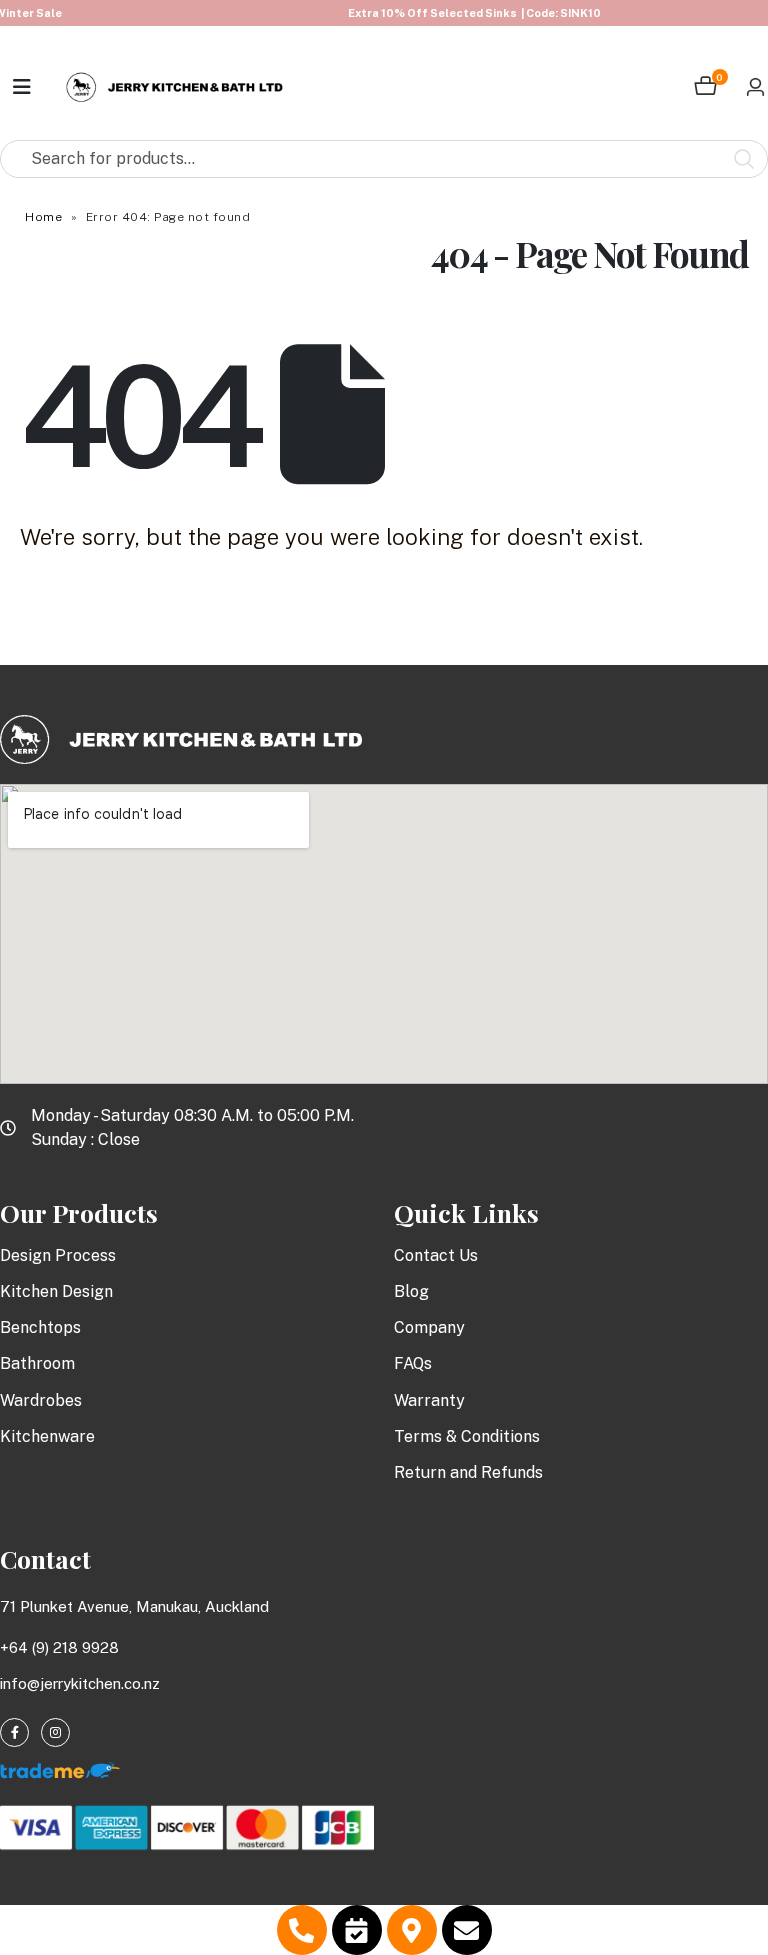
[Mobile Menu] (22, 87)
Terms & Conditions (467, 1436)
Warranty (429, 1400)
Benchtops (40, 1327)
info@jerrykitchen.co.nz (80, 1683)
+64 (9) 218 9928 (59, 1647)
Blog (411, 1291)
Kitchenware (47, 1436)
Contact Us (436, 1255)
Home (43, 217)
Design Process (58, 1255)
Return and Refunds (468, 1472)
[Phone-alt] (302, 1930)
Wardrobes (41, 1400)
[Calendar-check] (357, 1930)
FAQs (413, 1363)
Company (429, 1327)
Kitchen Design (56, 1291)
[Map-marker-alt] (412, 1930)
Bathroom (37, 1363)
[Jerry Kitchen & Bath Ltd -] (175, 87)
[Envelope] (467, 1930)
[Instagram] (55, 1732)
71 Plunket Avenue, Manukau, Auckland (134, 1606)
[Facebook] (14, 1732)
